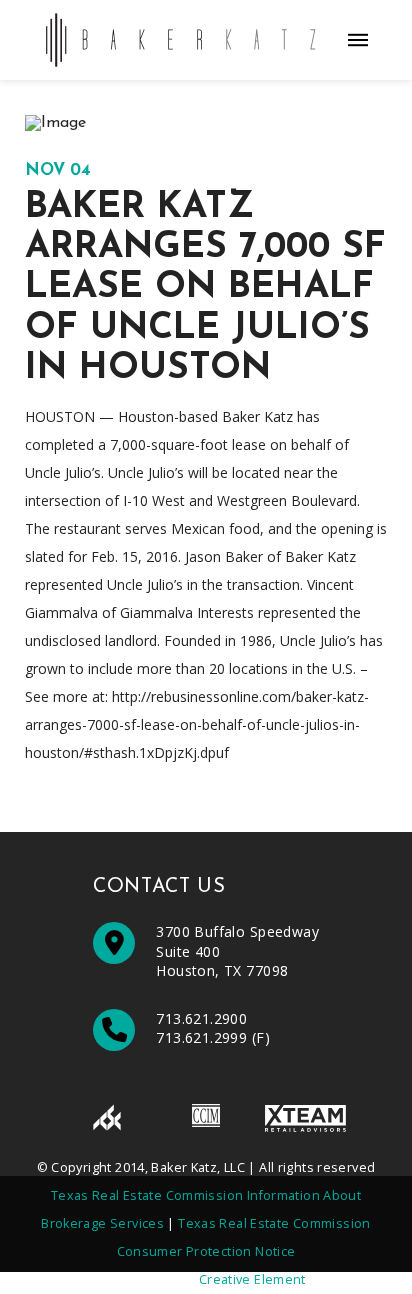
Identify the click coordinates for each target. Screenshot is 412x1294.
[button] (358, 40)
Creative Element (252, 1279)
